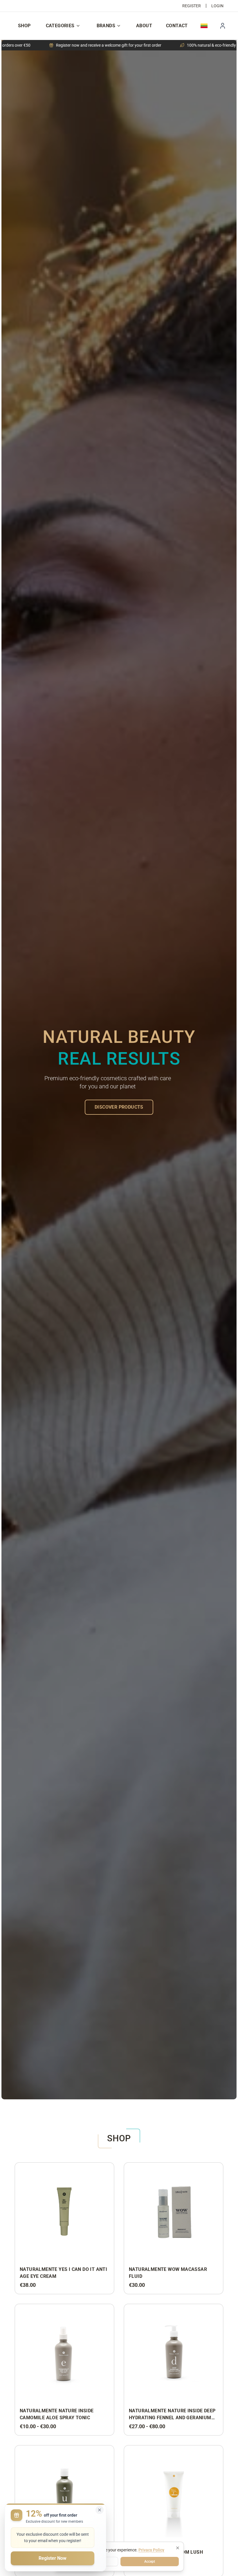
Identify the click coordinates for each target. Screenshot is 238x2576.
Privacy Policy (151, 2550)
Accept (150, 2562)
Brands (106, 26)
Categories (60, 26)
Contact (177, 26)
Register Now (53, 2558)
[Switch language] (204, 26)
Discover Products (119, 1107)
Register (192, 6)
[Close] (178, 2548)
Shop (24, 26)
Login (217, 6)
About (144, 26)
